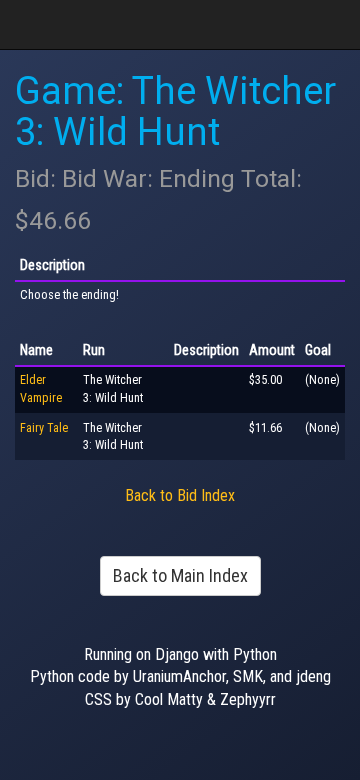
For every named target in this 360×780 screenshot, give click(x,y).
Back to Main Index (180, 575)
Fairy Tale (44, 428)
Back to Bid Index (180, 495)
